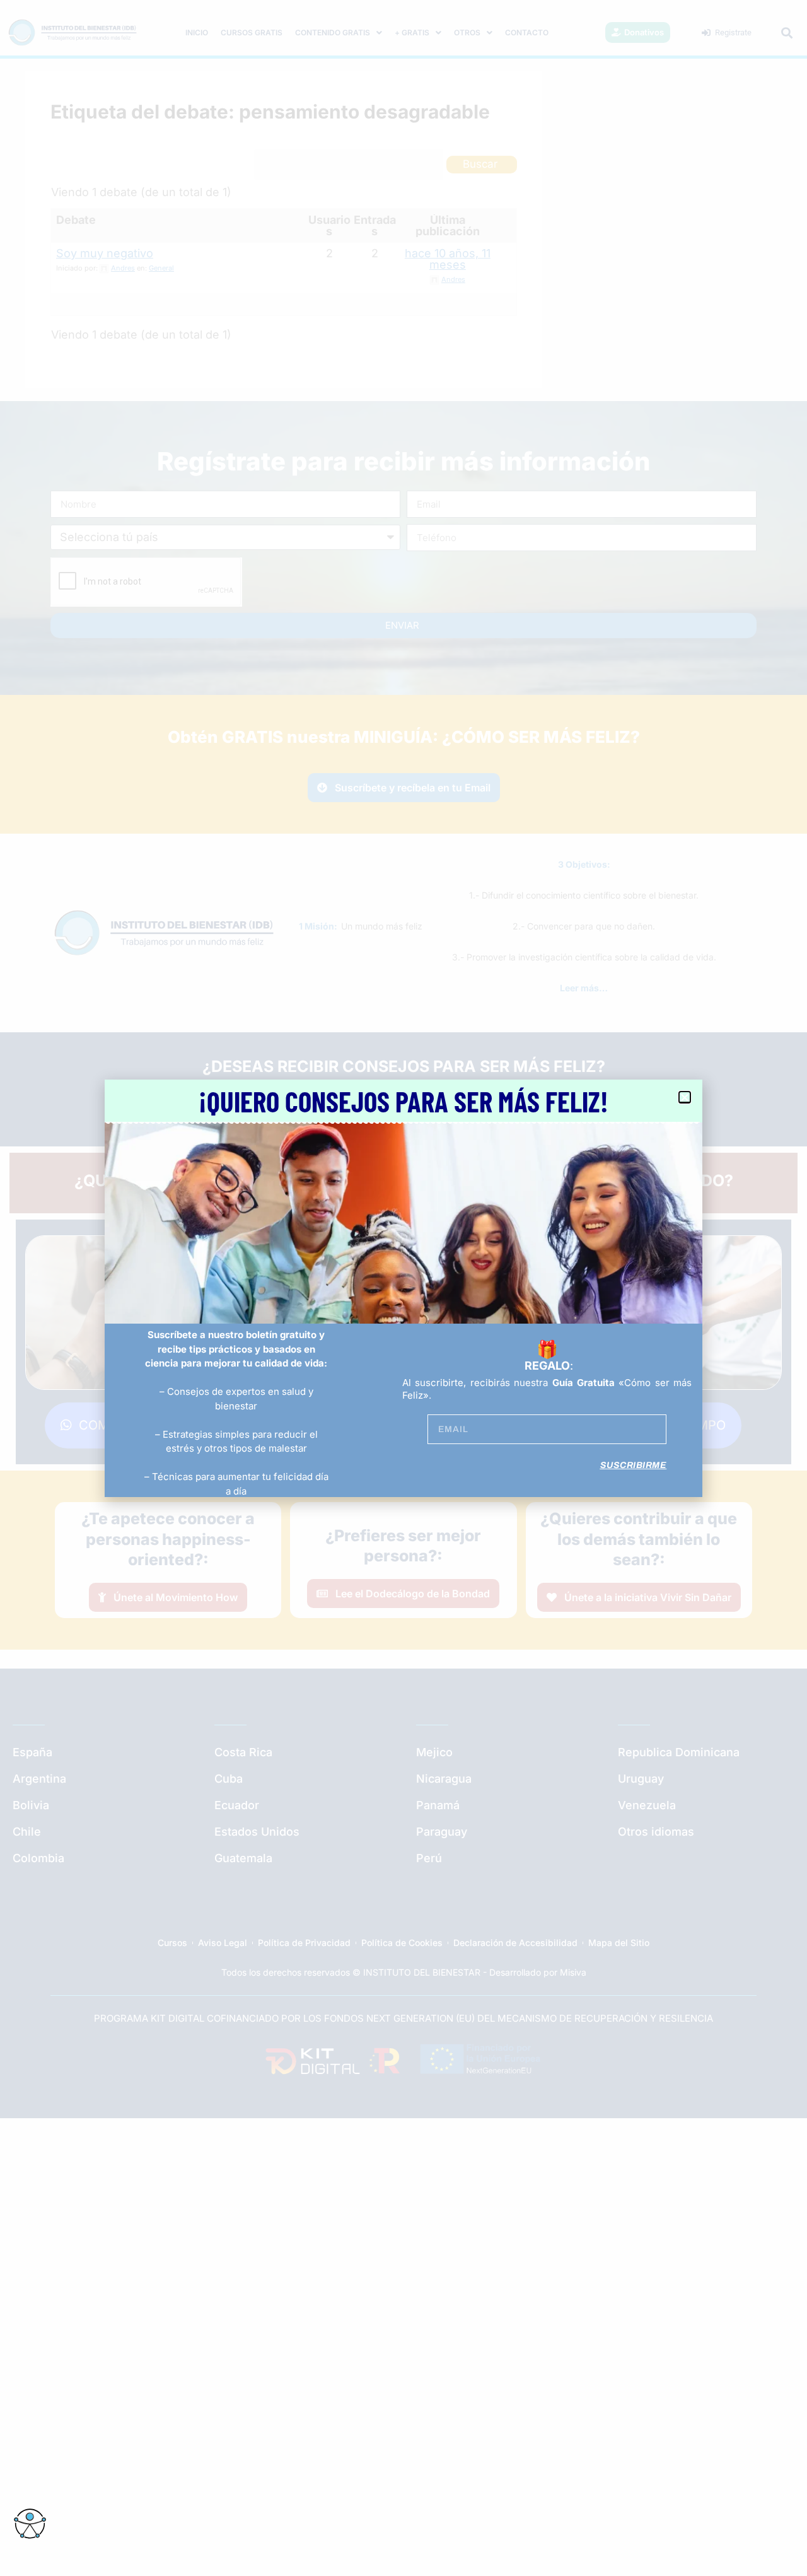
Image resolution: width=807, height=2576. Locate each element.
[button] (685, 1097)
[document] (403, 1288)
